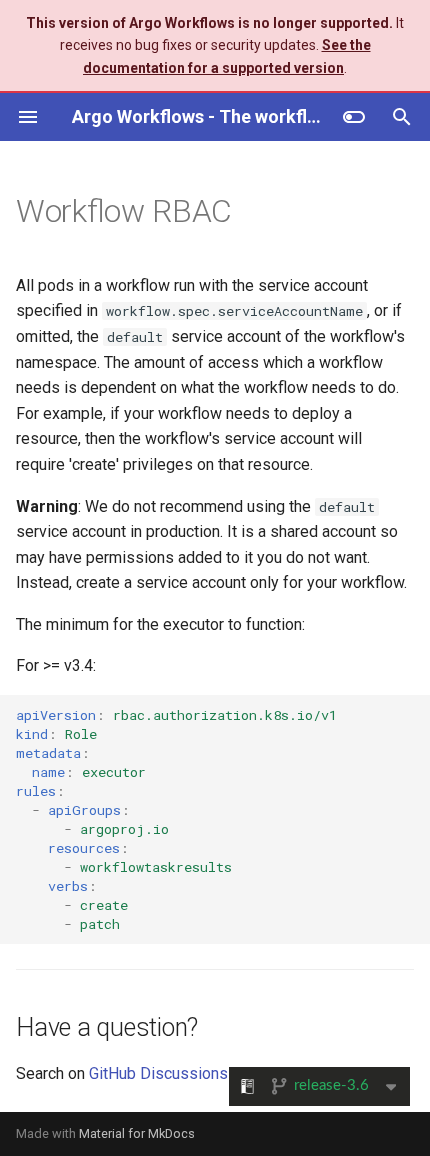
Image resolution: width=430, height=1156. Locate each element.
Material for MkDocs (137, 1133)
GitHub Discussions (158, 1073)
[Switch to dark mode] (354, 117)
